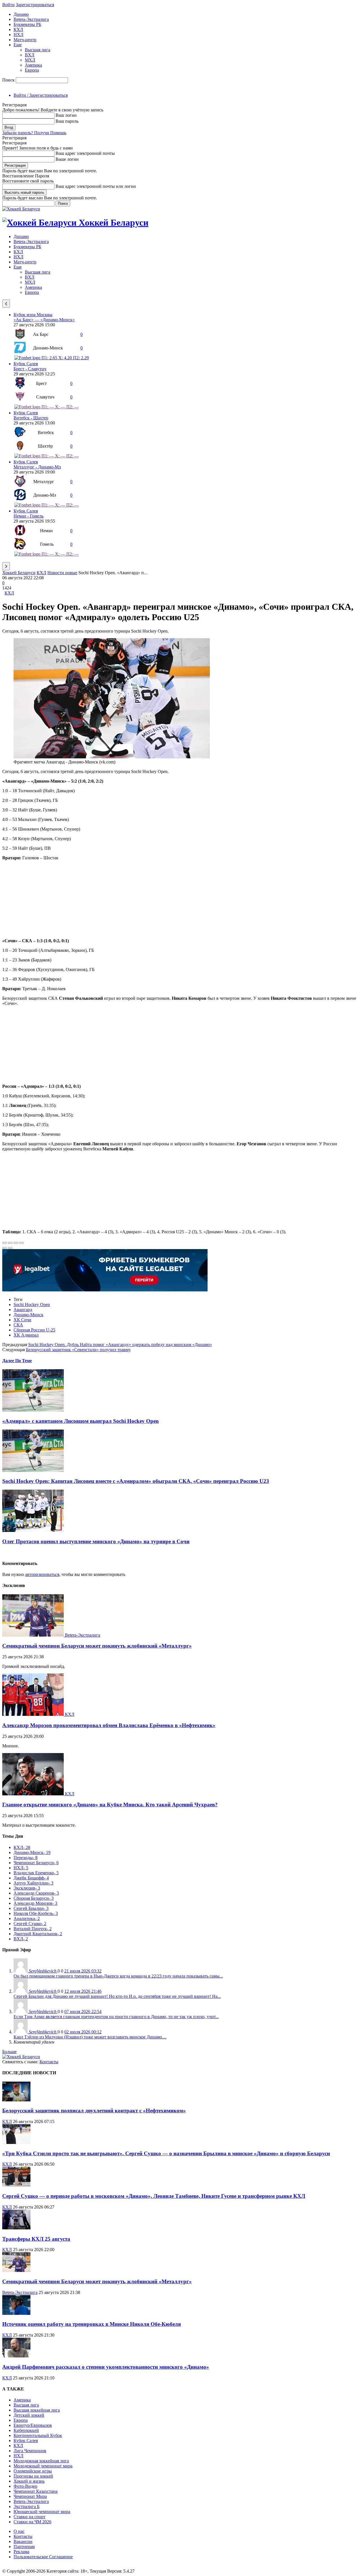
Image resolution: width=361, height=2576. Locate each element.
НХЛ (18, 35)
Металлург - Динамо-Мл (37, 467)
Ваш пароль (67, 121)
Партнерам (24, 2547)
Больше (9, 2052)
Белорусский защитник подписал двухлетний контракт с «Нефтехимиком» (94, 2111)
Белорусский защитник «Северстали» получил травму (78, 1350)
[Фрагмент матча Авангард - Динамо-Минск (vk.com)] (112, 757)
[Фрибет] (105, 1290)
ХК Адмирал (26, 1335)
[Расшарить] (10, 1243)
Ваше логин (67, 159)
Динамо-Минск (28, 1315)
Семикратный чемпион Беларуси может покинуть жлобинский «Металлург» (97, 1646)
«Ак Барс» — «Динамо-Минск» (44, 320)
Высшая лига (38, 50)
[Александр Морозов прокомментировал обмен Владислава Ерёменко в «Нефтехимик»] (34, 1714)
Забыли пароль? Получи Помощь (34, 133)
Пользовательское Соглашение (43, 2557)
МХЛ (30, 60)
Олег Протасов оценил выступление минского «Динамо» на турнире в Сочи (96, 1541)
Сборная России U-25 (34, 1330)
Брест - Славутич (30, 369)
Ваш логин (66, 115)
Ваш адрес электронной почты (85, 153)
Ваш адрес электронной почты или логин (96, 186)
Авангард (23, 1310)
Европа (32, 70)
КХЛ (18, 29)
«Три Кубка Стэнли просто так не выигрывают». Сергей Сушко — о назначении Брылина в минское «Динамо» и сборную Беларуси (166, 2153)
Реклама (21, 2552)
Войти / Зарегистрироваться (41, 95)
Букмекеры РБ (27, 24)
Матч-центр (25, 40)
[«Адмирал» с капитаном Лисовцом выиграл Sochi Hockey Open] (33, 1410)
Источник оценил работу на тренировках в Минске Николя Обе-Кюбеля (92, 2324)
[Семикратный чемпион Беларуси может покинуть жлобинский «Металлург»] (34, 1635)
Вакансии (23, 2541)
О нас (19, 2531)
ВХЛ (30, 55)
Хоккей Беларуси (19, 573)
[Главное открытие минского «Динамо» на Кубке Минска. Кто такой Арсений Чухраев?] (34, 1794)
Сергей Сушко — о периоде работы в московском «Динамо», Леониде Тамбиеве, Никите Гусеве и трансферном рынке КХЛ (154, 2196)
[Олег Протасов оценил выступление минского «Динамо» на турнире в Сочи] (33, 1530)
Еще (18, 45)
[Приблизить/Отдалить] (21, 1243)
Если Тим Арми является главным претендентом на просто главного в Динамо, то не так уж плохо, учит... (116, 2017)
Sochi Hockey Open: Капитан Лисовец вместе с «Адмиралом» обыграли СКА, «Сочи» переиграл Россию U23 (136, 1481)
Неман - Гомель (28, 516)
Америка (33, 65)
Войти (8, 5)
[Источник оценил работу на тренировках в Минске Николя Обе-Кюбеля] (16, 2313)
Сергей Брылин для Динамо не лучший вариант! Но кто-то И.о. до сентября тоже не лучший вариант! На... (117, 1996)
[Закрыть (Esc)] (5, 1243)
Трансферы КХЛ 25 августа (36, 2239)
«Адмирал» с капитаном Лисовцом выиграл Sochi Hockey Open (81, 1421)
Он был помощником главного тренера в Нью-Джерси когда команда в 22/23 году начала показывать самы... (118, 1976)
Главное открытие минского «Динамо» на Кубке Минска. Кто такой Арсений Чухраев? (110, 1805)
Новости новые (62, 573)
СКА (18, 1325)
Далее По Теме (17, 1361)
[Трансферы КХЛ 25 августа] (16, 2228)
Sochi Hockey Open (32, 1304)
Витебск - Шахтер (31, 418)
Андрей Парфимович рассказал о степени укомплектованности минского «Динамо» (106, 2367)
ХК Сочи (22, 1320)
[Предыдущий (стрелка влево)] (5, 1248)
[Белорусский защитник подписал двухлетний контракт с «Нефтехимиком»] (16, 2100)
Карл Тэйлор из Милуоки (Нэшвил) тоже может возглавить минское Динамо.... (90, 2037)
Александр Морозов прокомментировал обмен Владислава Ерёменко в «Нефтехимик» (109, 1725)
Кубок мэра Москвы (33, 315)
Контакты (49, 2062)
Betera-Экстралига (31, 19)
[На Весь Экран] (16, 1243)
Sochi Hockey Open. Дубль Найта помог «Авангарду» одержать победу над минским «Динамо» (120, 1345)
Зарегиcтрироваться (35, 5)
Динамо (21, 14)
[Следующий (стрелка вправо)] (10, 1248)
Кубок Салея (26, 364)
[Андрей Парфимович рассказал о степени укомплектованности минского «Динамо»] (16, 2356)
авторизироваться (42, 1574)
